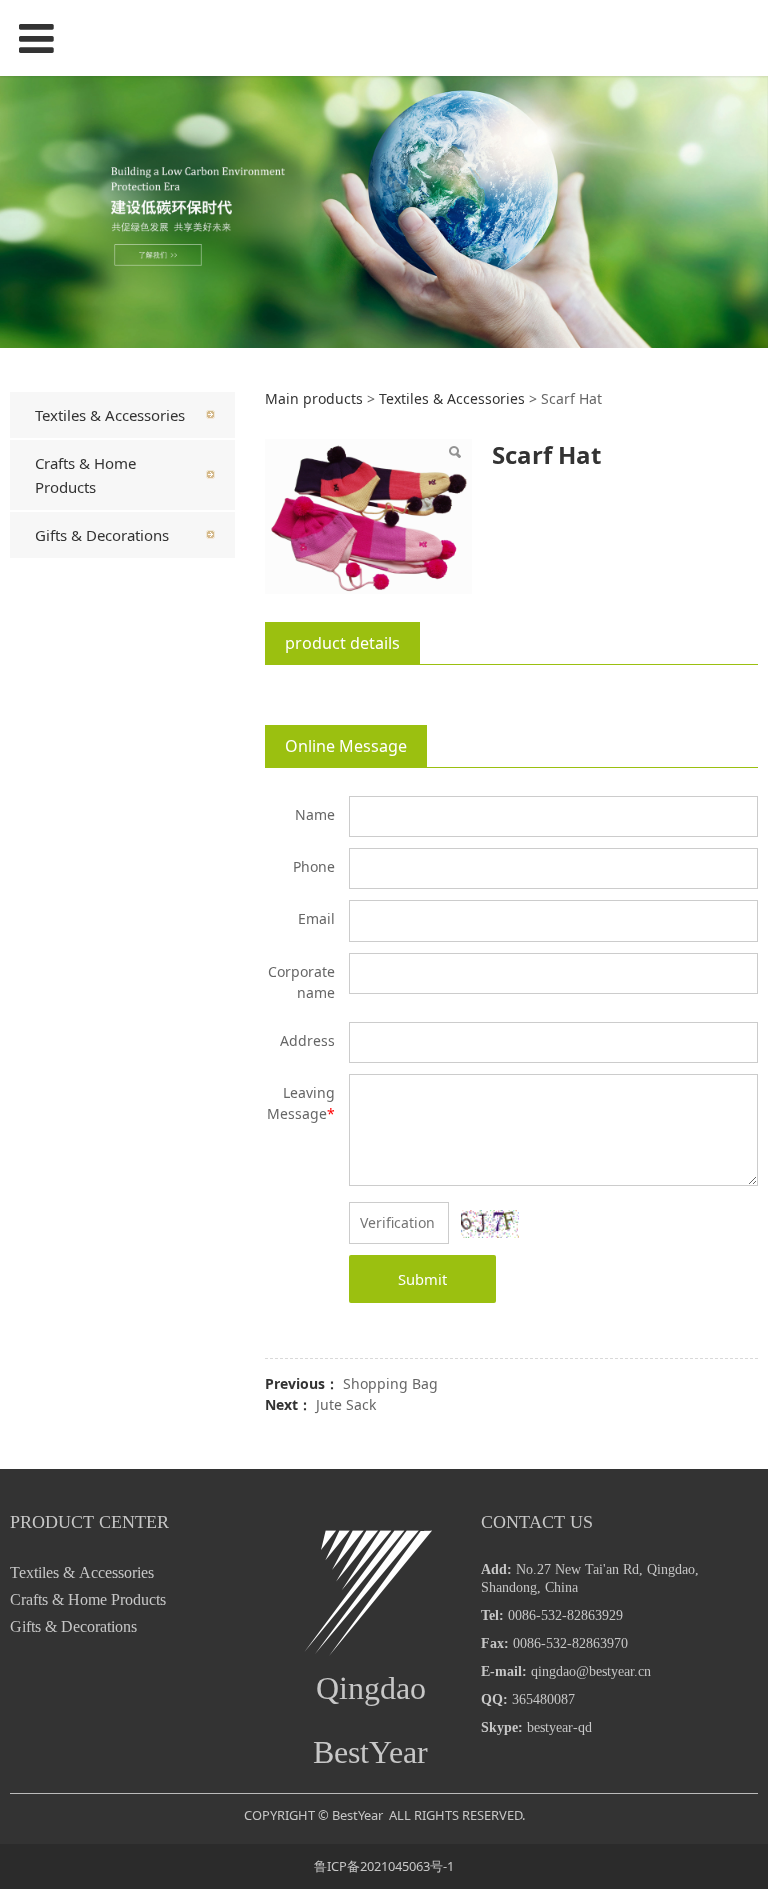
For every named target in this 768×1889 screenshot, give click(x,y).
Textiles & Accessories (110, 415)
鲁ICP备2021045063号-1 (384, 1866)
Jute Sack (346, 1404)
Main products (314, 398)
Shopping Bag (390, 1383)
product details (342, 643)
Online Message (346, 746)
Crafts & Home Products (85, 475)
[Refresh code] (490, 1224)
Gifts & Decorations (102, 535)
